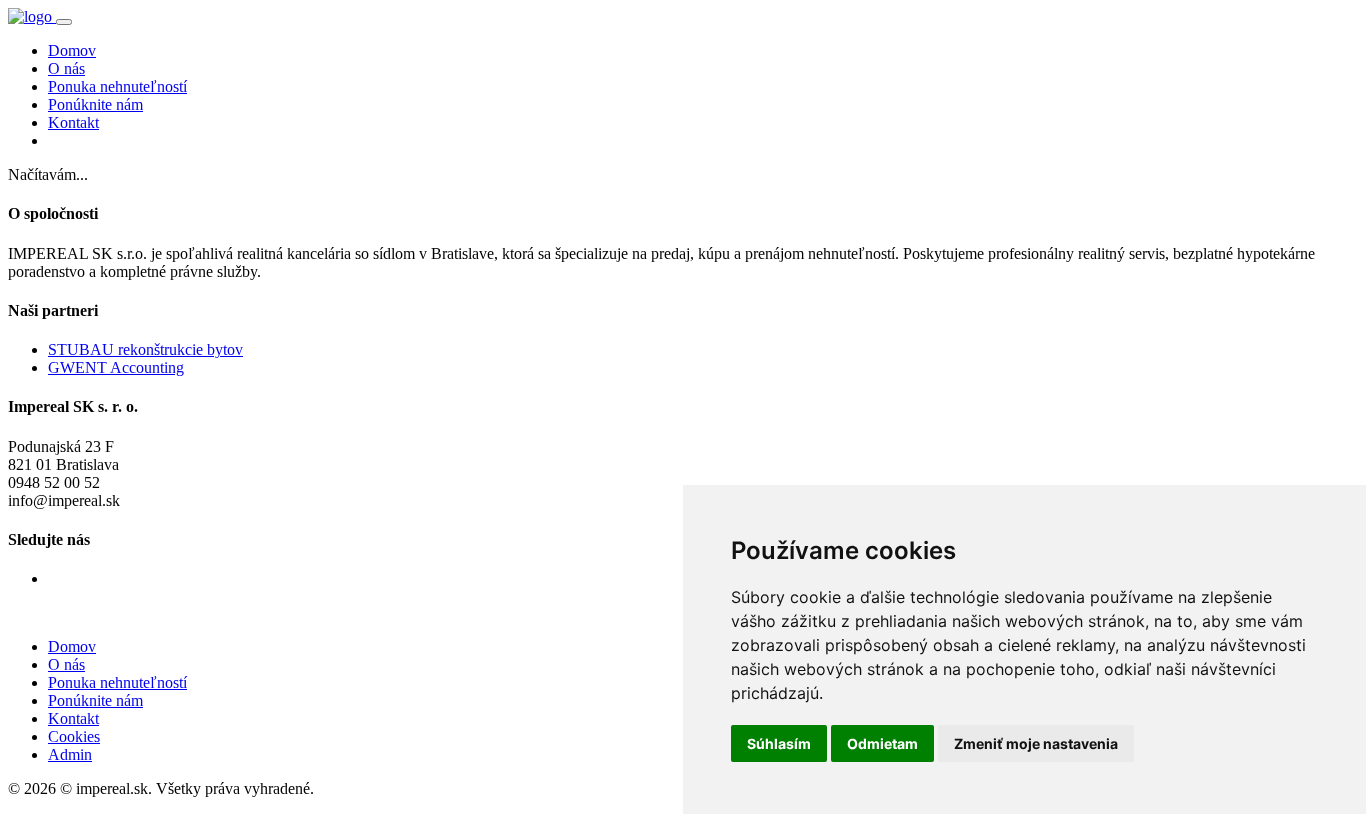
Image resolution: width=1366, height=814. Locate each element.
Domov (72, 50)
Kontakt (73, 122)
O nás (66, 68)
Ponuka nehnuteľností (117, 86)
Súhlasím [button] (779, 743)
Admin (70, 754)
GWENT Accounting (116, 367)
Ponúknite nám (95, 104)
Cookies (74, 736)
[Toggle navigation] (64, 22)
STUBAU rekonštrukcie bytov (145, 349)
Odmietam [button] (882, 743)
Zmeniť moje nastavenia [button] (1036, 743)
